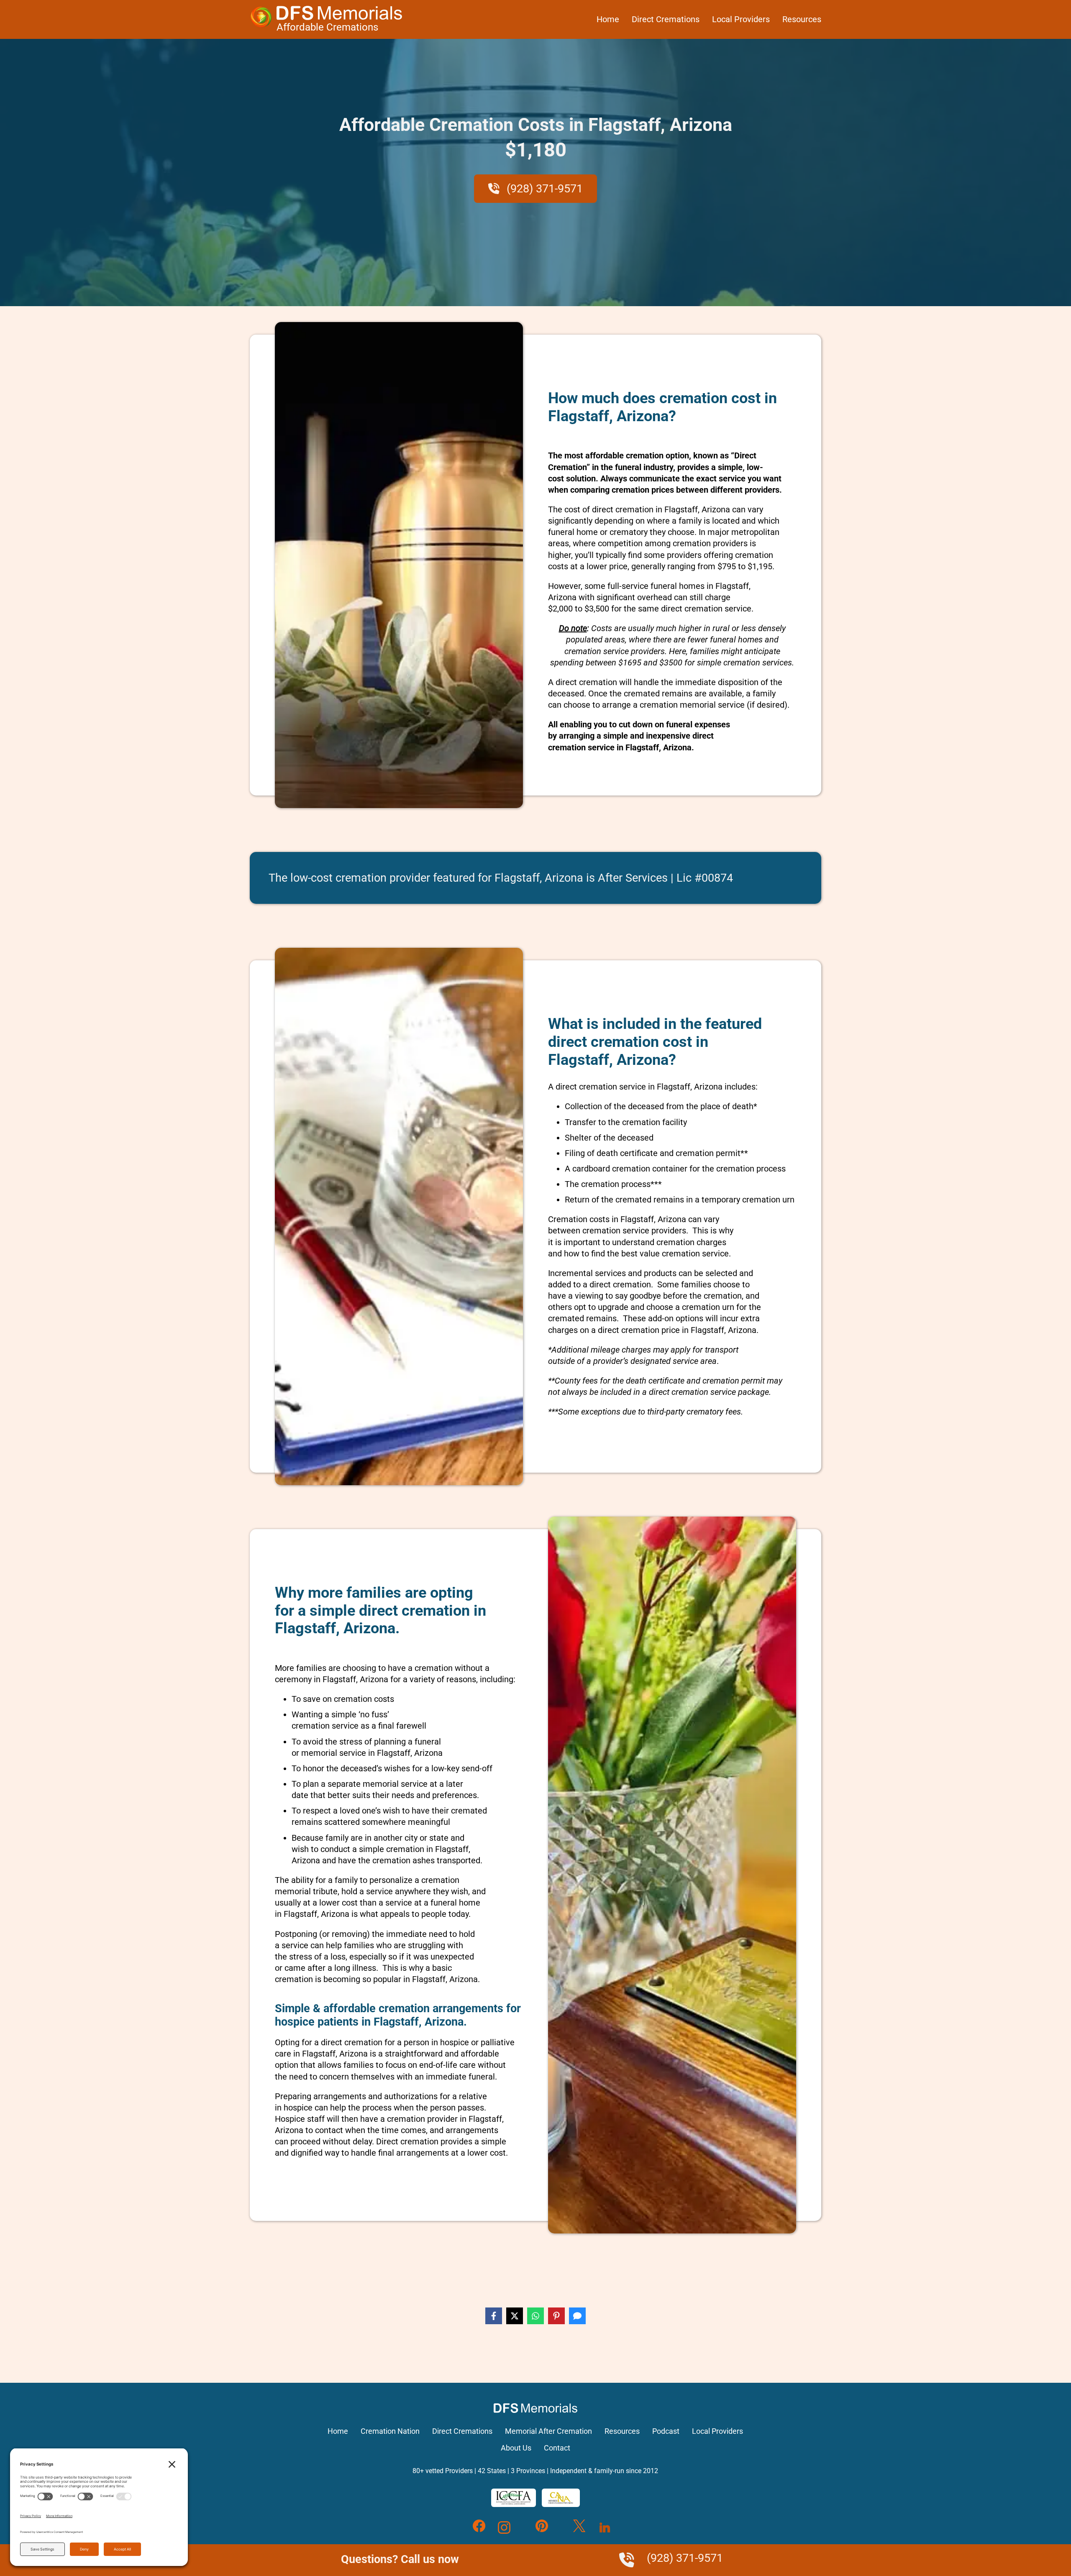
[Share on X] (515, 2316)
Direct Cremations (666, 19)
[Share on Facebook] (494, 2316)
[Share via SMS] (577, 2316)
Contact (557, 2448)
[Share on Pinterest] (556, 2316)
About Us (516, 2448)
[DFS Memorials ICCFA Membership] (514, 2498)
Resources (802, 19)
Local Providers (741, 19)
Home (608, 19)
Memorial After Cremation (548, 2431)
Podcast (666, 2431)
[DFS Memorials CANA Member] (561, 2498)
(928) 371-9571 (543, 189)
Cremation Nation (390, 2431)
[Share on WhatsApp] (535, 2316)
